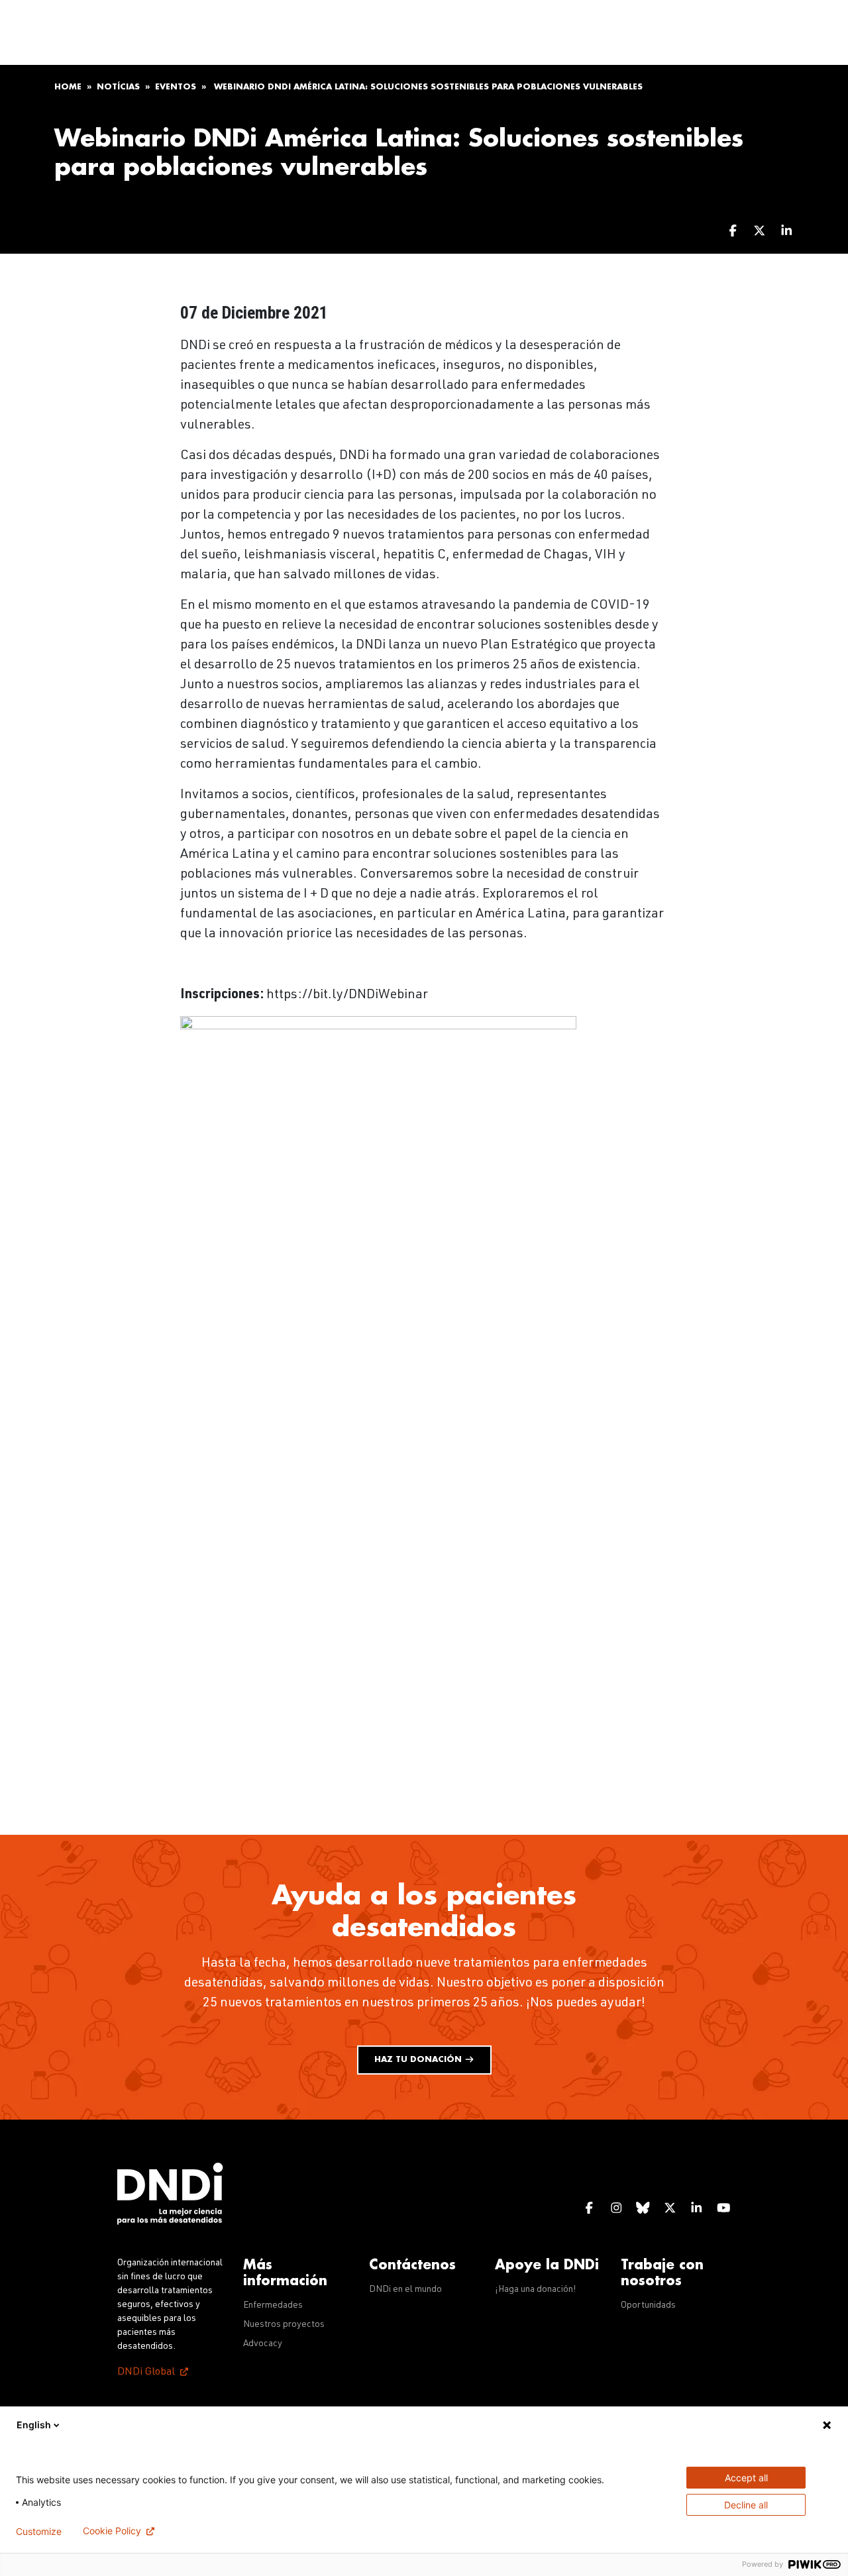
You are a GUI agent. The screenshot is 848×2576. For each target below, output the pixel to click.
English (34, 2425)
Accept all (746, 2478)
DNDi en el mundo (405, 2290)
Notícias (118, 87)
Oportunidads (648, 2306)
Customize (39, 2531)
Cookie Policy (112, 2531)
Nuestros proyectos (284, 2325)
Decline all (746, 2505)
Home (68, 87)
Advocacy (263, 2344)
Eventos (176, 87)
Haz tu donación (419, 2059)
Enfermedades (273, 2306)
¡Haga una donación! (536, 2290)
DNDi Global (146, 2373)
